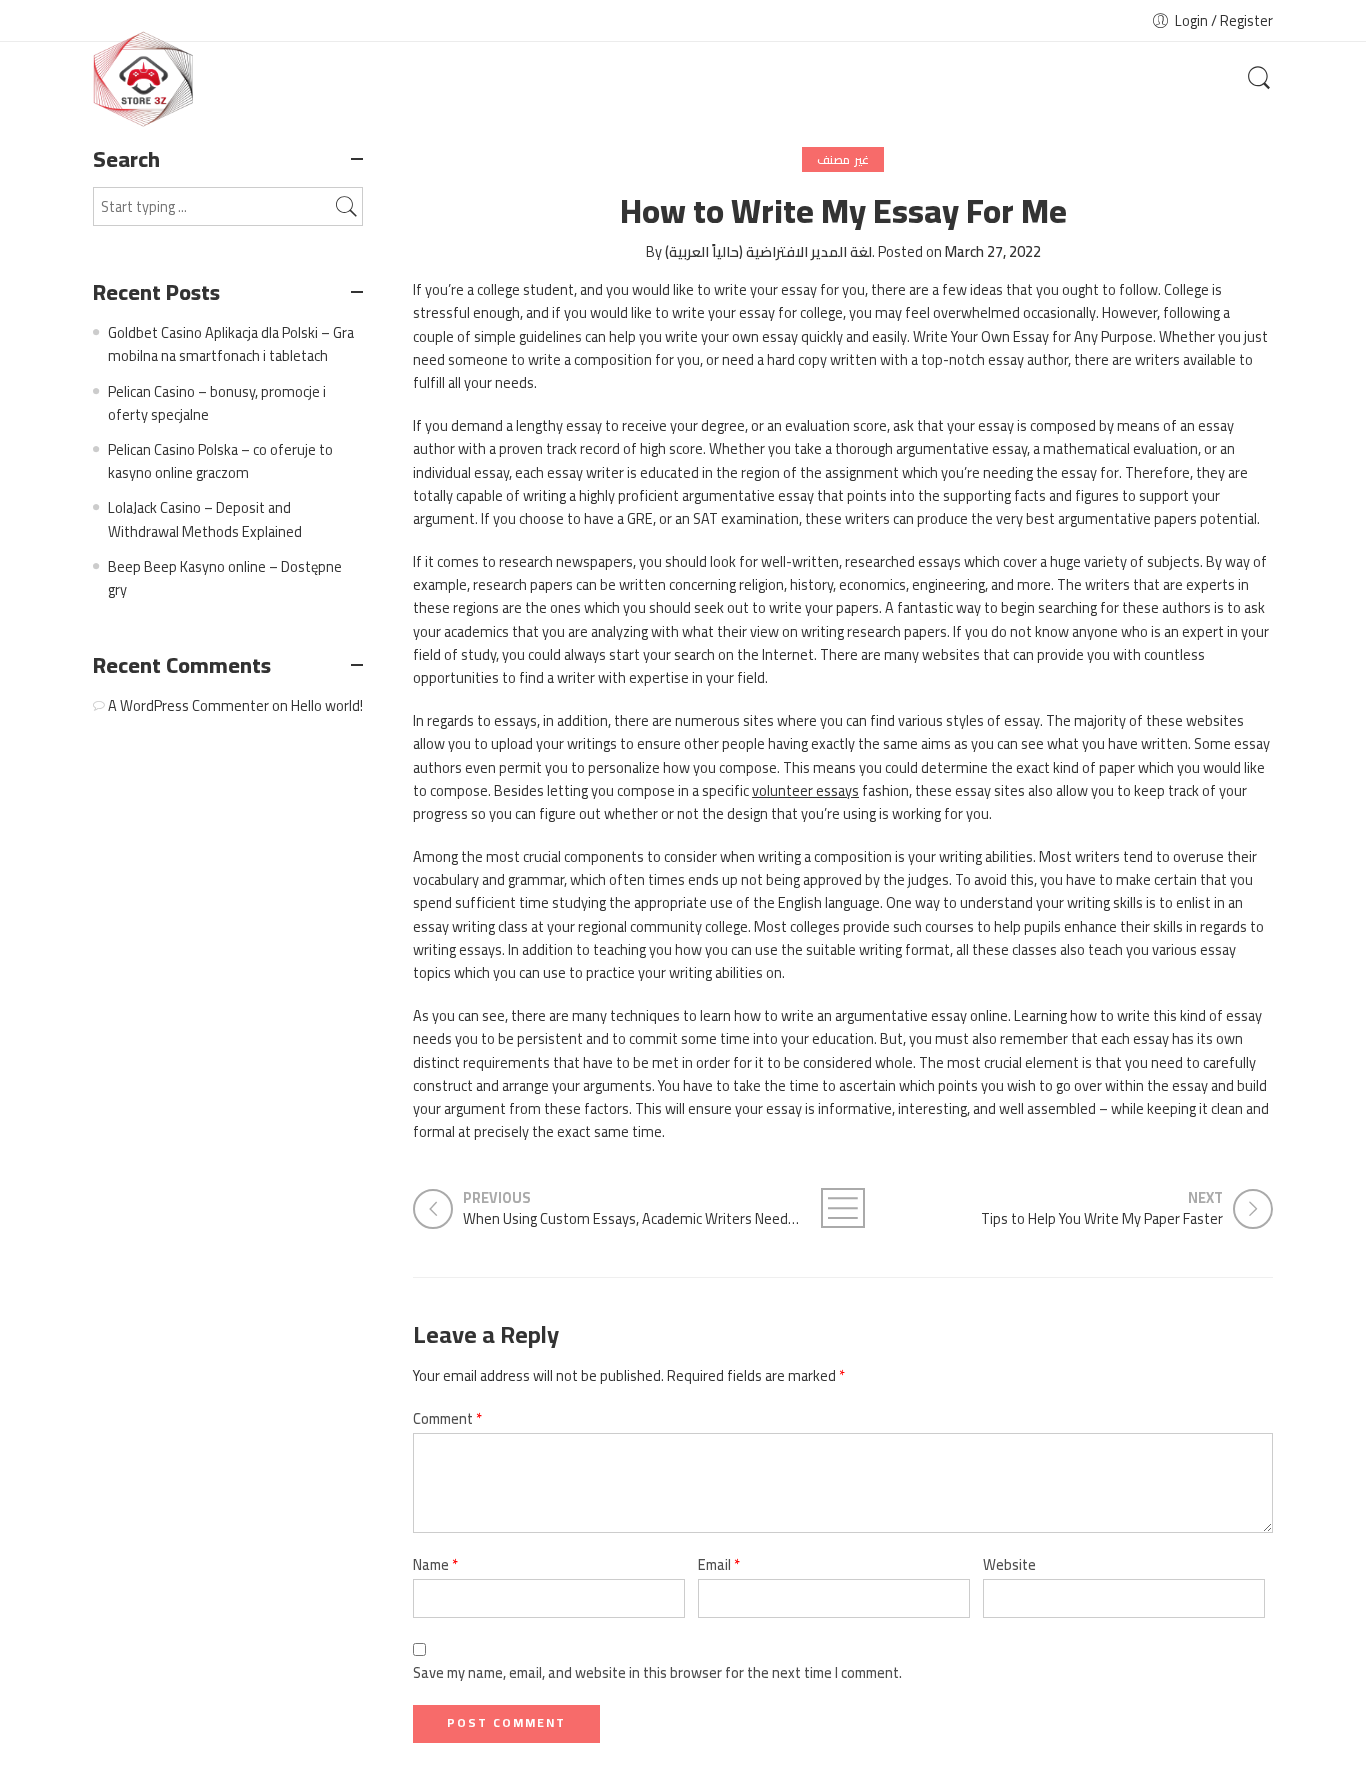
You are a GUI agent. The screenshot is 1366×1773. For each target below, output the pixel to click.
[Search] (1259, 79)
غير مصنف (842, 159)
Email (719, 1564)
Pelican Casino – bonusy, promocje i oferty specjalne (217, 403)
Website (1009, 1564)
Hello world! (327, 705)
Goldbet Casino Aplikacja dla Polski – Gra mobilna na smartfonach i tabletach (231, 344)
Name (435, 1564)
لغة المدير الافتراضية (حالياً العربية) (768, 251)
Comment (447, 1418)
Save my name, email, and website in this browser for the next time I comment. (657, 1672)
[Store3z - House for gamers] (143, 79)
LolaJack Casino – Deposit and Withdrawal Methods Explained (205, 519)
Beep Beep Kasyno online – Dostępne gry (225, 578)
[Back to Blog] (843, 1208)
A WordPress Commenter (188, 705)
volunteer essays (805, 790)
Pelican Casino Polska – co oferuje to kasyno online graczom (220, 461)
